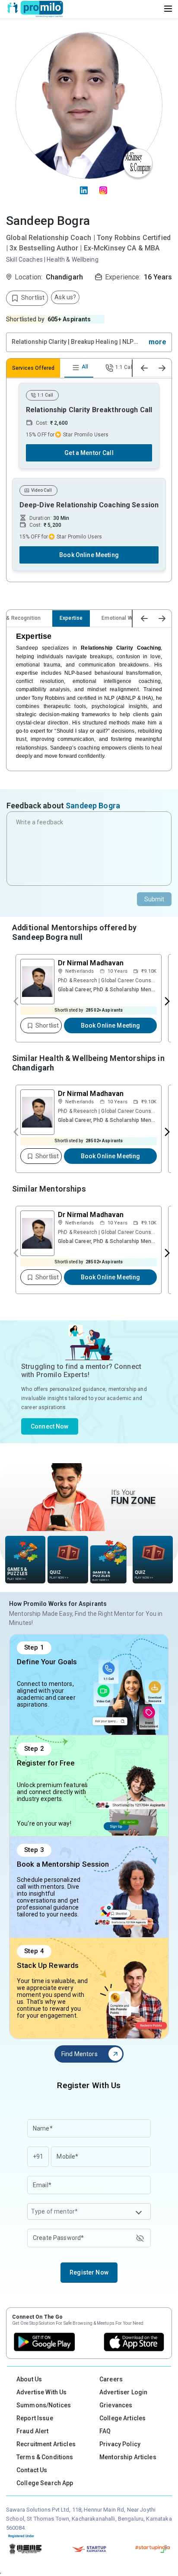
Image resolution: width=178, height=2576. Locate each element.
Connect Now (50, 1426)
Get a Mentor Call (89, 453)
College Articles (122, 2418)
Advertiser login (123, 2392)
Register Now (89, 2272)
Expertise (71, 618)
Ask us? (65, 297)
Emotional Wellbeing (127, 618)
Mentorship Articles (128, 2457)
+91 (38, 2156)
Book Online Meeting (89, 555)
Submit (154, 899)
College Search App (45, 2483)
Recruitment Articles (46, 2444)
